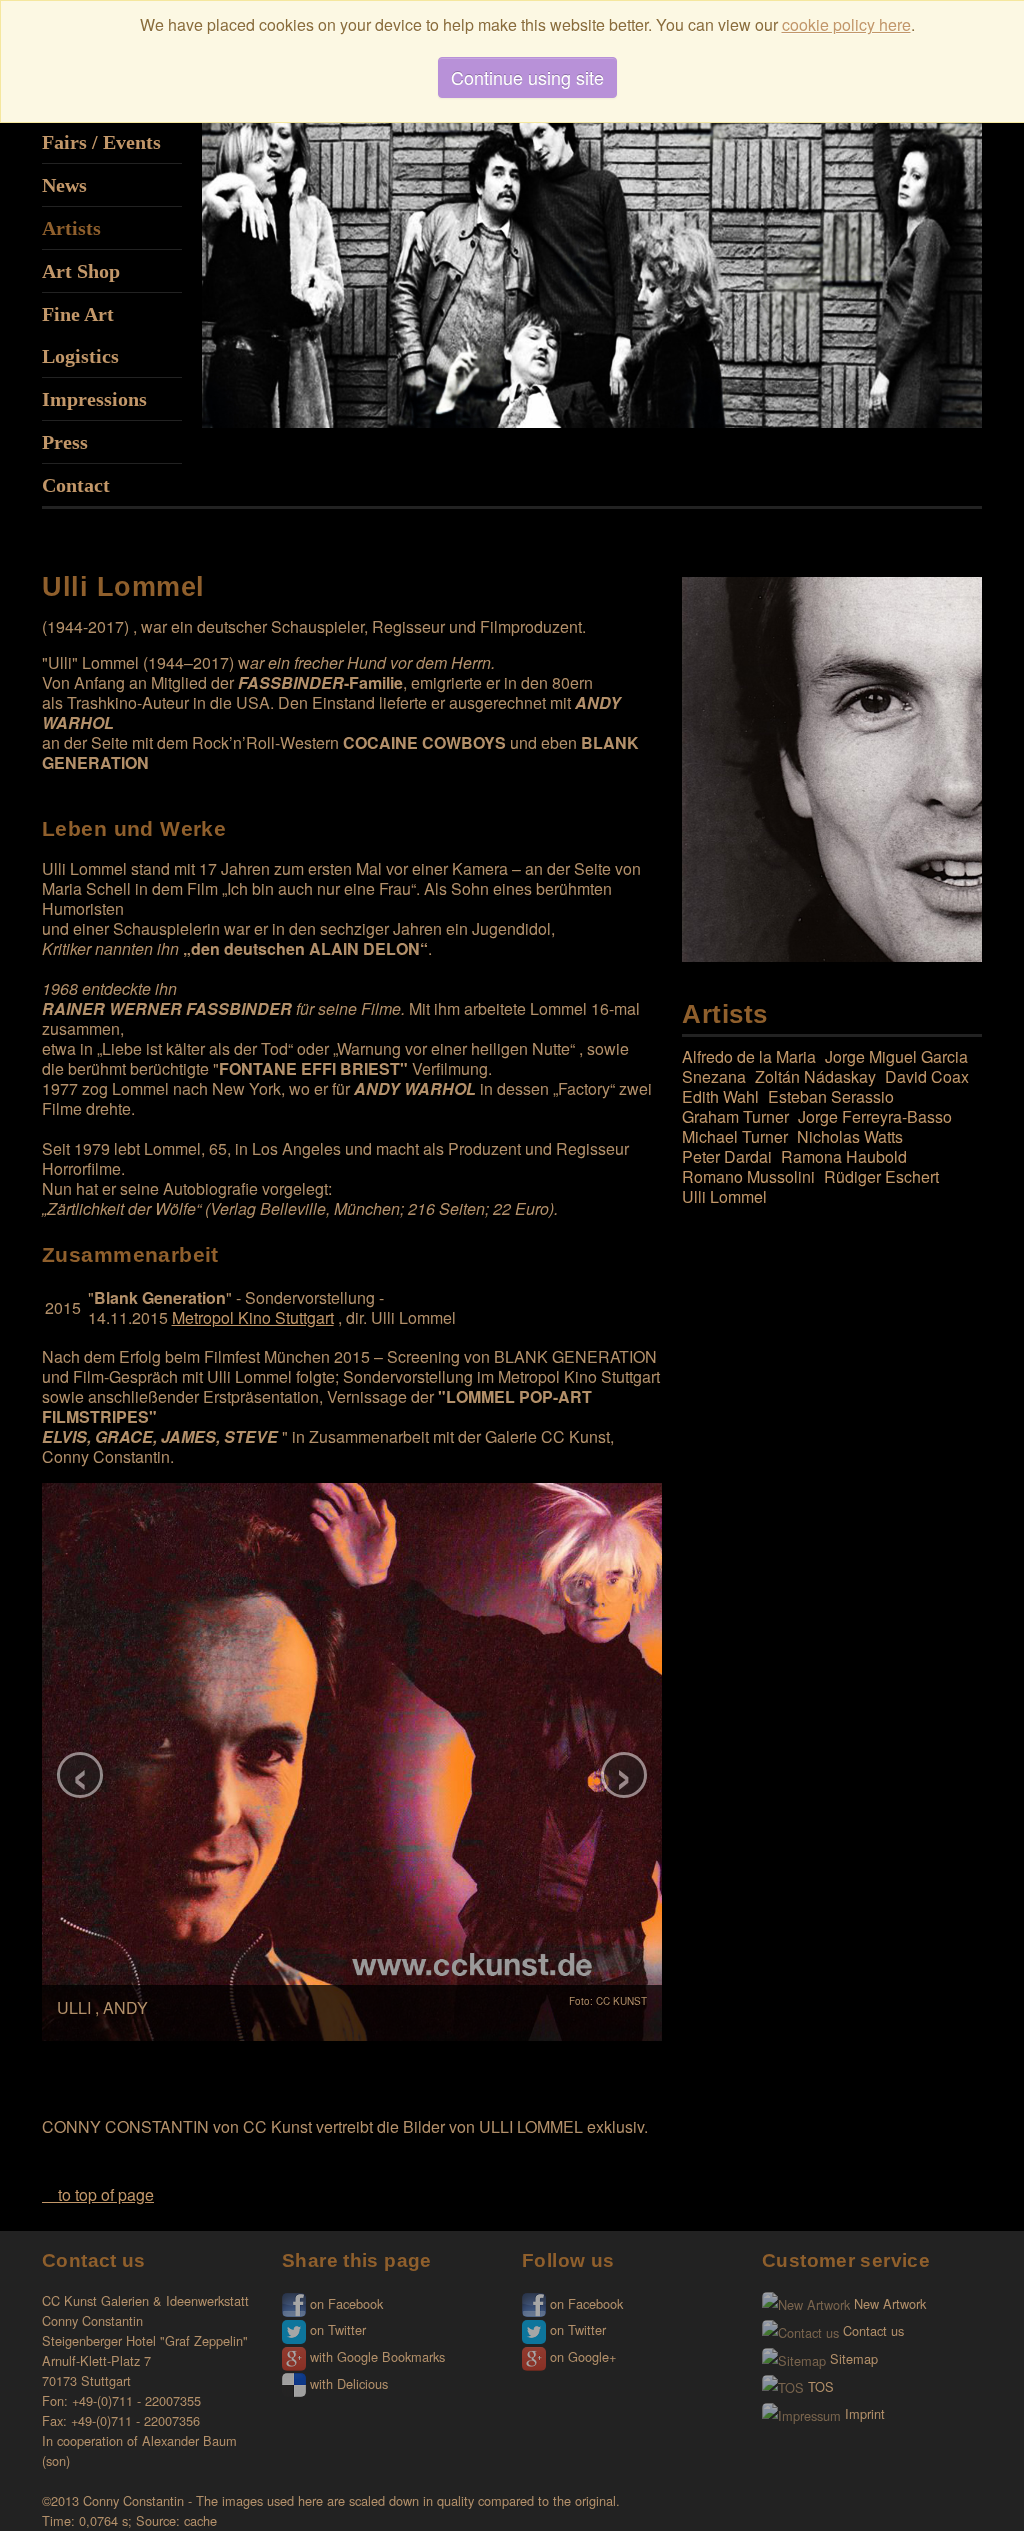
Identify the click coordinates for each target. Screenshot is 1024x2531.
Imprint (863, 2413)
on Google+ (581, 2356)
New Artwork (888, 2303)
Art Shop (81, 271)
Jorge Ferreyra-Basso (875, 1116)
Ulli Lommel (724, 1196)
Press (65, 442)
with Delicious (347, 2383)
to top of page (104, 2194)
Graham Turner (735, 1116)
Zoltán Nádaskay (815, 1076)
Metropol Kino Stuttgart (253, 1317)
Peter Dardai (727, 1156)
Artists (71, 228)
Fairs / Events (101, 142)
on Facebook (344, 2303)
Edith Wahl (720, 1096)
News (64, 185)
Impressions (94, 399)
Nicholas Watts (850, 1136)
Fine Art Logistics (80, 335)
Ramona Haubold (844, 1156)
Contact (76, 485)
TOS (819, 2386)
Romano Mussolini (748, 1176)
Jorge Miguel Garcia (896, 1056)
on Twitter (336, 2329)
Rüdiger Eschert (881, 1176)
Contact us (871, 2330)
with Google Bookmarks (375, 2356)
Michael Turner (735, 1136)
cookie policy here (846, 24)
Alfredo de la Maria (749, 1056)
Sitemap (852, 2358)
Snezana (714, 1076)
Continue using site (527, 77)
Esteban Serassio (831, 1096)
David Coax (927, 1076)
